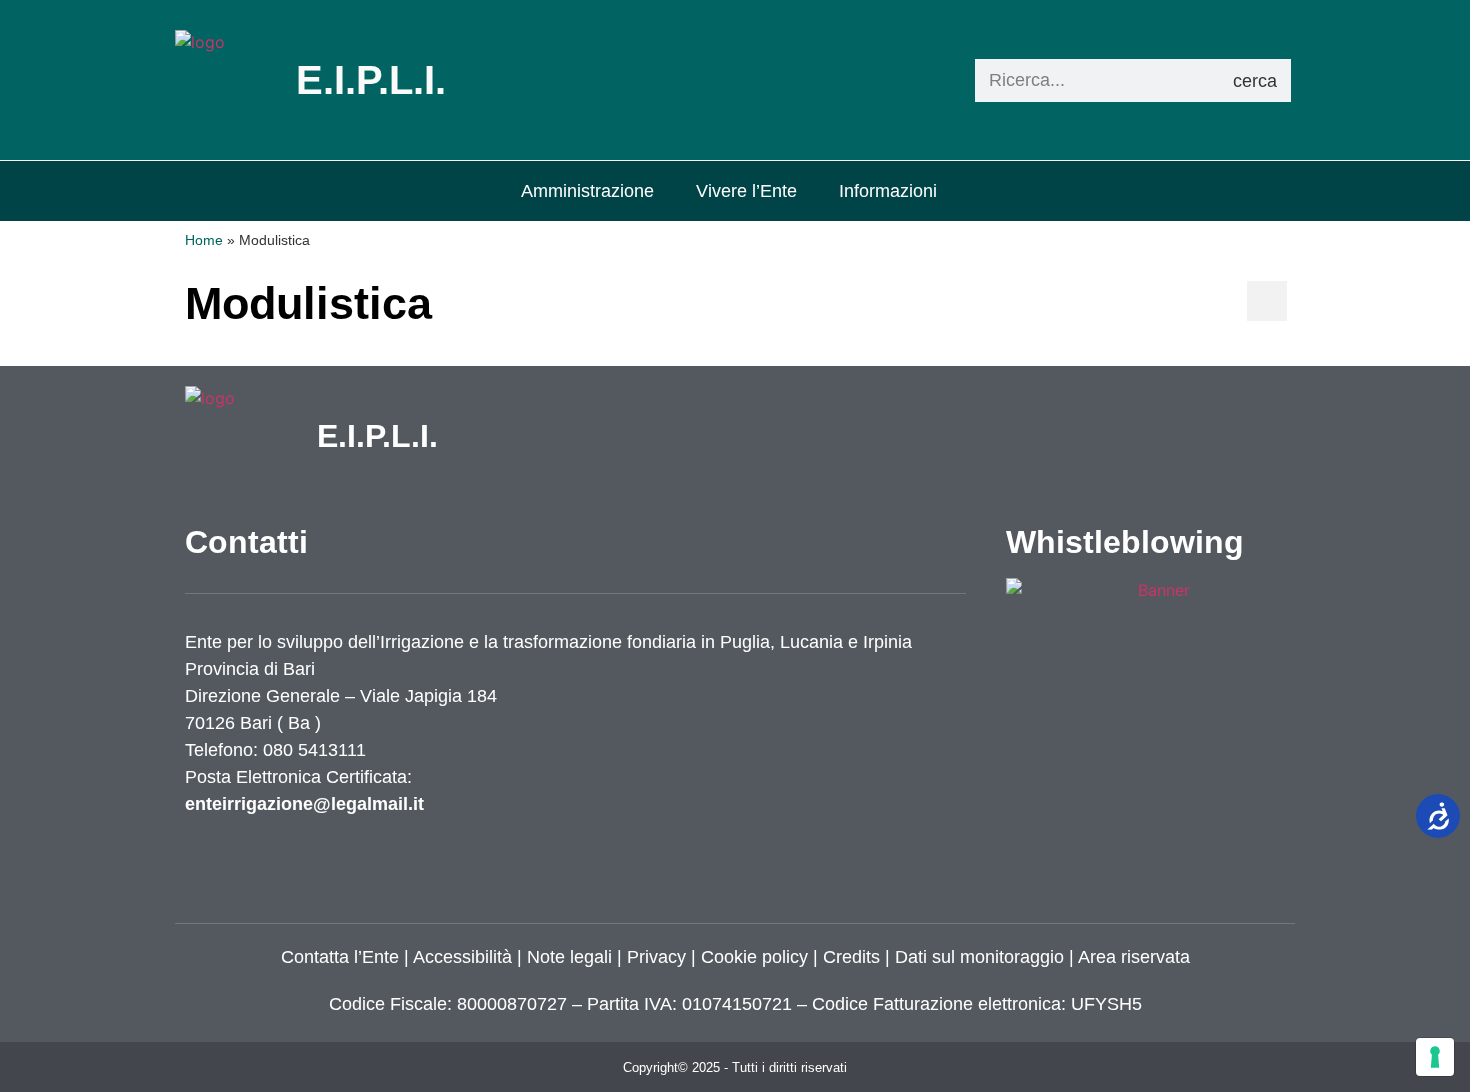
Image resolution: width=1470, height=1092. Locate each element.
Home (204, 240)
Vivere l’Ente (746, 191)
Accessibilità (462, 957)
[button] (1267, 301)
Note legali (569, 957)
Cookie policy (754, 957)
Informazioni (888, 191)
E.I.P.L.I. (377, 436)
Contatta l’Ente (340, 957)
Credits (851, 957)
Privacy (654, 957)
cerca (1255, 81)
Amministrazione (587, 191)
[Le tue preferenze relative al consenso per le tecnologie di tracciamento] (1435, 1057)
